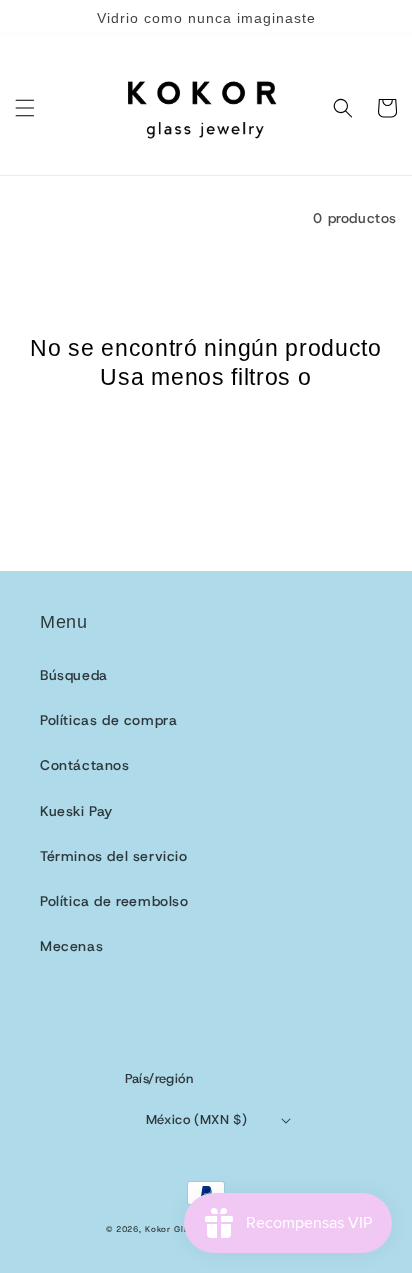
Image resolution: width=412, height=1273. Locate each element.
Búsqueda (74, 675)
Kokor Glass (172, 1229)
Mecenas (71, 946)
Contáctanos (85, 765)
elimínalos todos (206, 406)
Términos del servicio (114, 856)
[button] (25, 108)
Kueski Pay (76, 811)
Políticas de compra (108, 720)
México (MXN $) (197, 1119)
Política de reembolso (114, 901)
